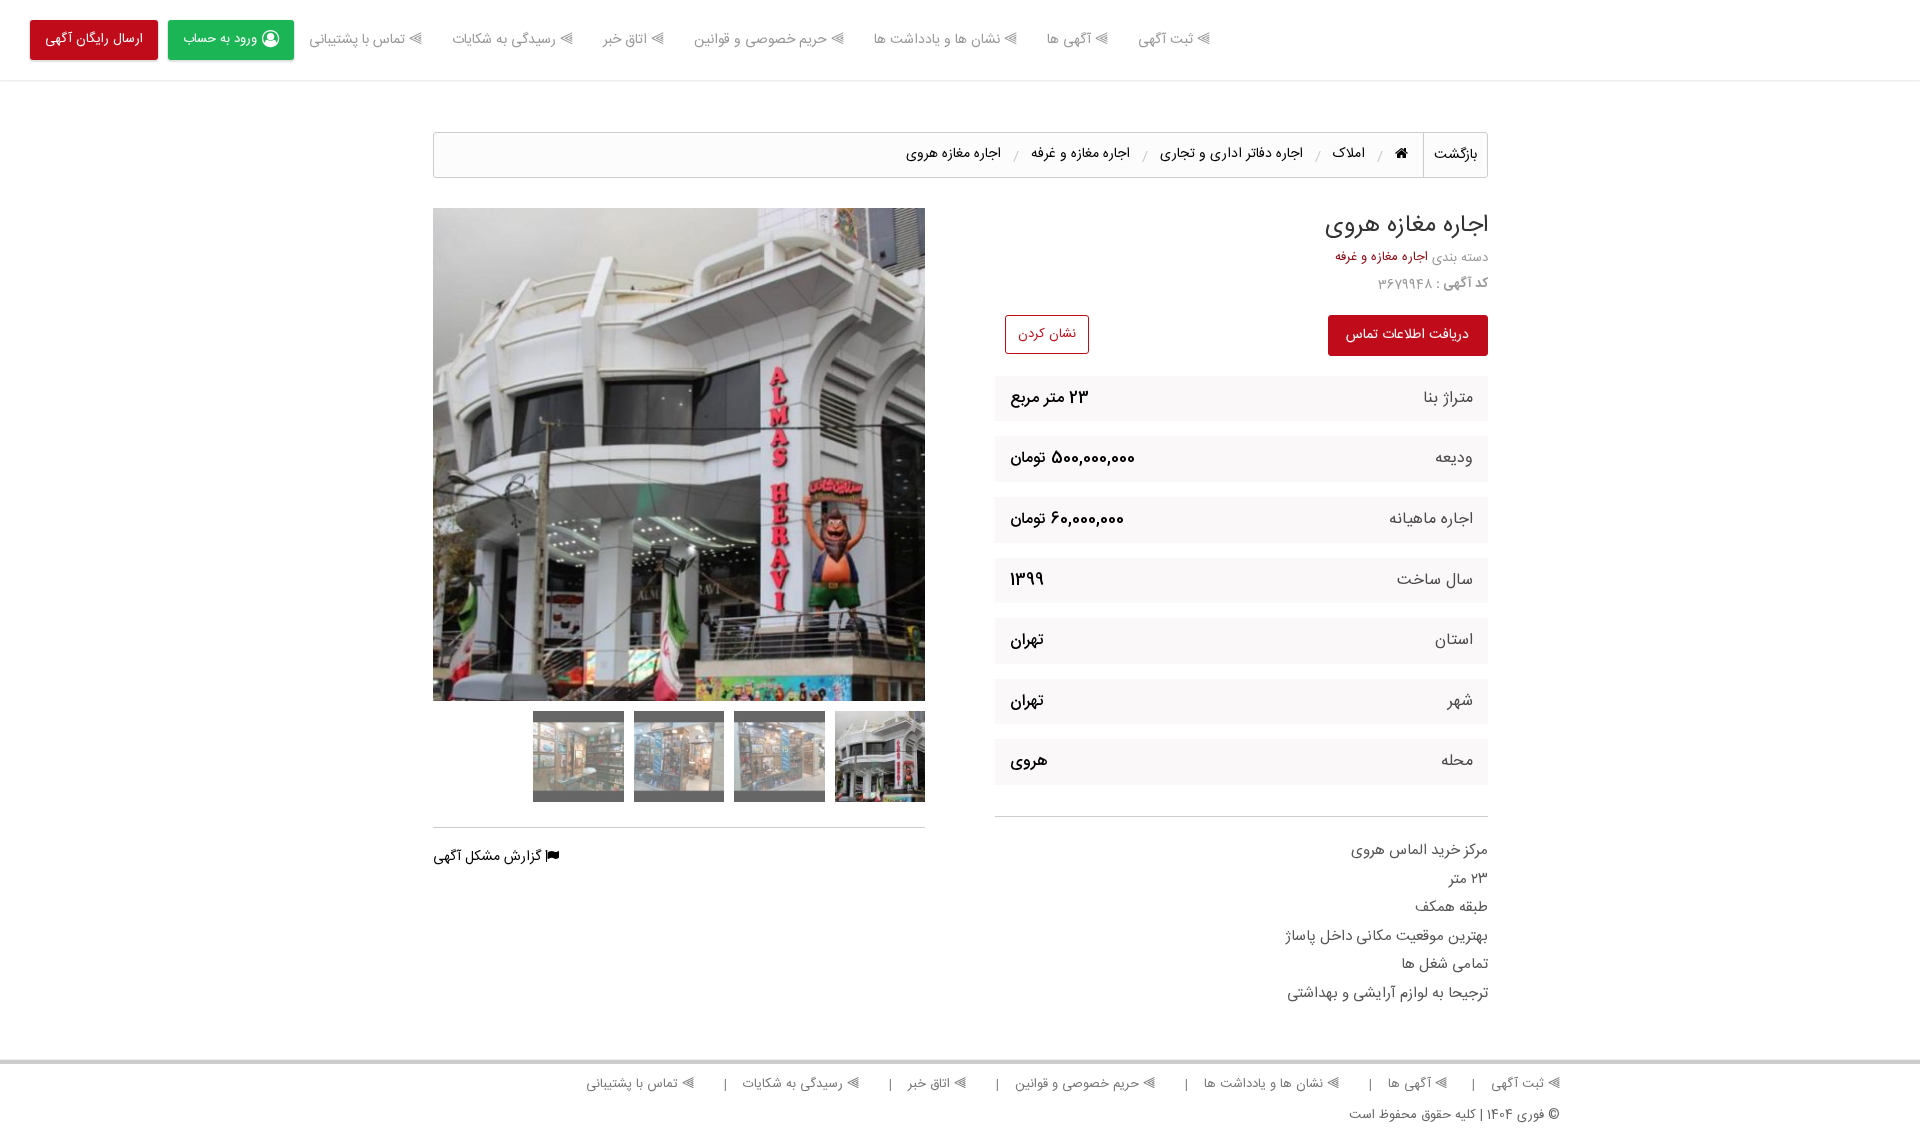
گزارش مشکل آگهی (489, 857)
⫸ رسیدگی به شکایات (512, 40)
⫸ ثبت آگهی (1174, 40)
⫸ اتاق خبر (633, 40)
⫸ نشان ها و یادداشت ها (945, 40)
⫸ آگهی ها (1077, 40)
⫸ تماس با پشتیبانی (365, 40)
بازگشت (1455, 155)
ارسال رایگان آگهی (94, 39)
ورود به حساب (220, 39)
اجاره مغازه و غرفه (1381, 257)
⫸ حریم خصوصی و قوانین (769, 40)
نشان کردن (1047, 334)
